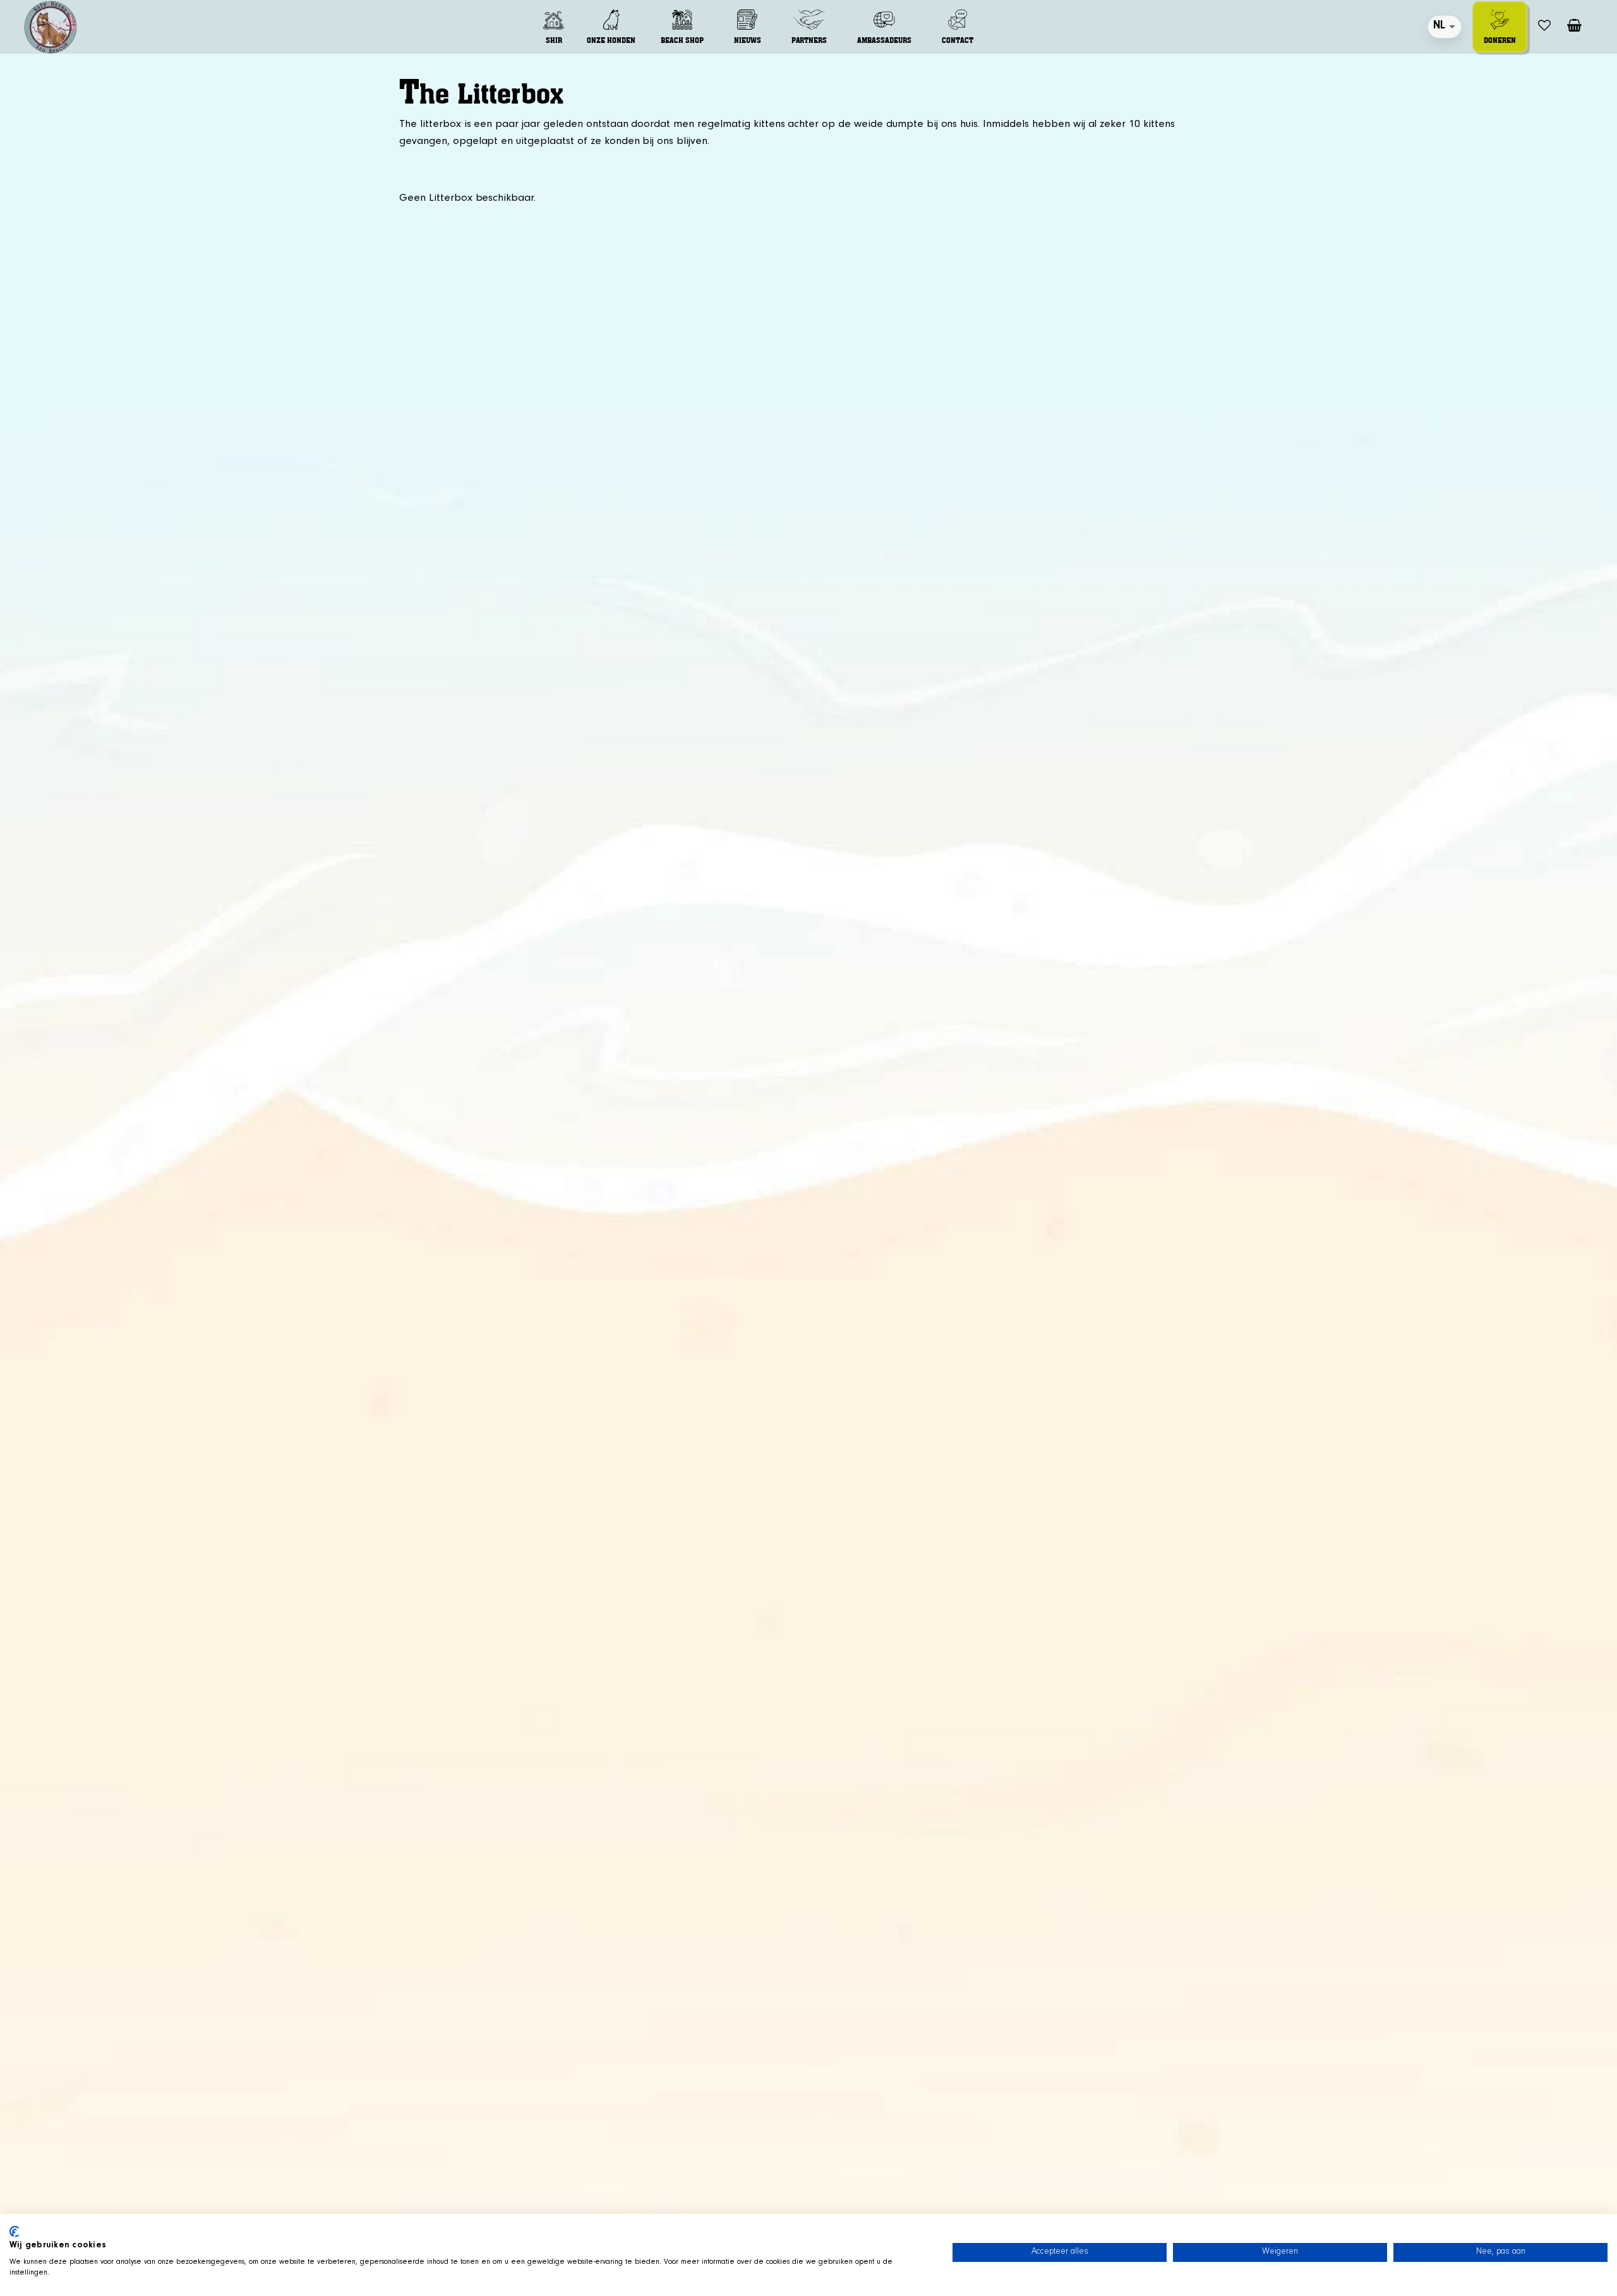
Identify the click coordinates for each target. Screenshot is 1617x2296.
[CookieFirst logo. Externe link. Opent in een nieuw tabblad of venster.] (14, 2232)
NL (1439, 27)
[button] (554, 27)
